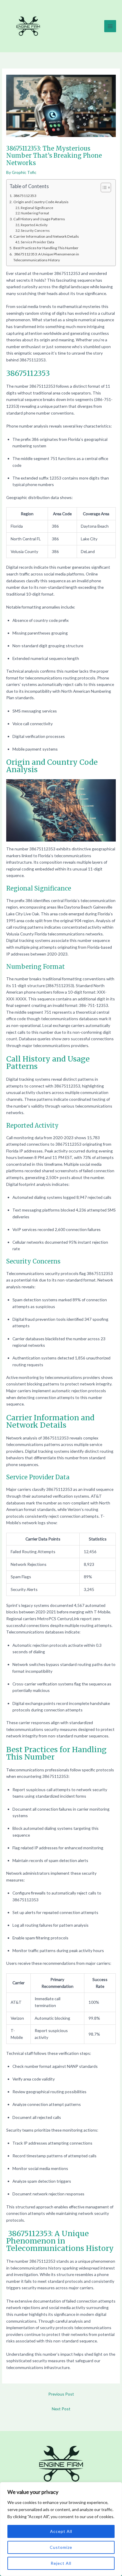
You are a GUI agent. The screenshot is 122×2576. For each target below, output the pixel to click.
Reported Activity (34, 225)
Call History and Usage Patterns (39, 219)
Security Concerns (35, 230)
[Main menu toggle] (110, 26)
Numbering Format (35, 213)
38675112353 (25, 196)
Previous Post (61, 2394)
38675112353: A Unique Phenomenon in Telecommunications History (46, 257)
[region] (61, 2529)
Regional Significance (37, 208)
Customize (61, 2547)
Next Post (61, 2409)
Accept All (61, 2531)
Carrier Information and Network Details (46, 236)
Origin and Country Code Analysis (41, 202)
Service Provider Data (37, 242)
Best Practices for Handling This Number (46, 248)
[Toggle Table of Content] (103, 188)
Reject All (61, 2563)
